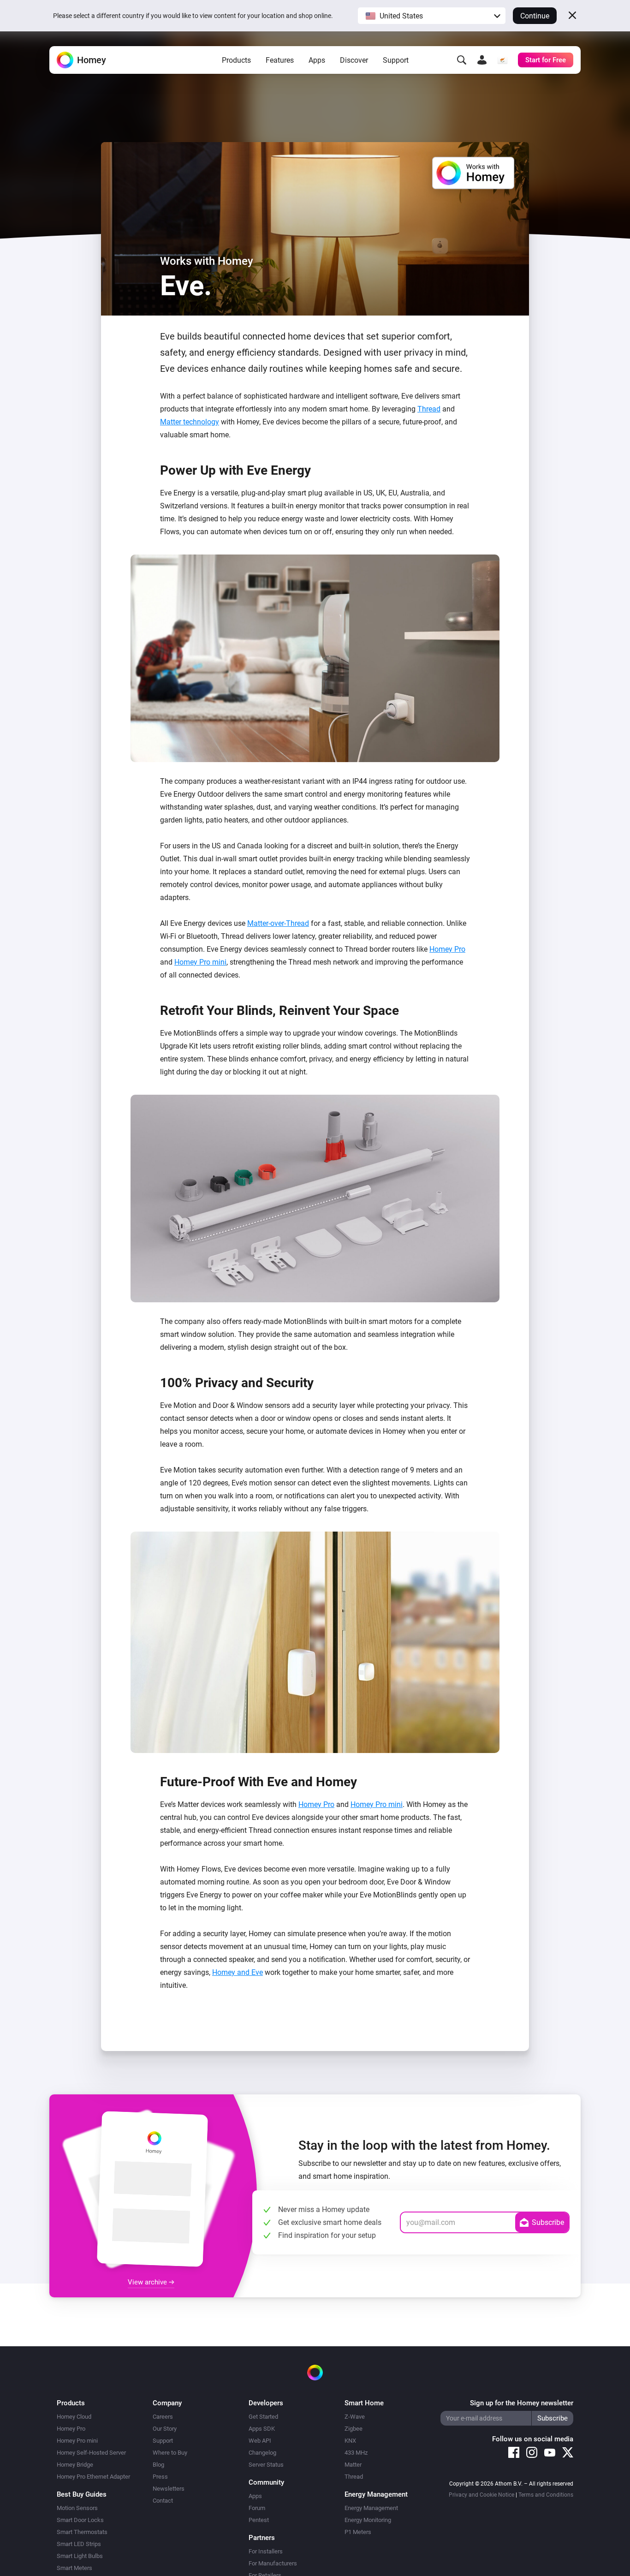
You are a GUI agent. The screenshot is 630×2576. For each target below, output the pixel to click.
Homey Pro (447, 949)
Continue (535, 16)
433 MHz (356, 2453)
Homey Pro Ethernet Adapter (93, 2477)
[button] (432, 16)
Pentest (259, 2520)
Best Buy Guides (82, 2494)
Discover (354, 60)
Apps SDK (262, 2429)
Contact (163, 2501)
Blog (158, 2465)
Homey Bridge (75, 2465)
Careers (163, 2417)
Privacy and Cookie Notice (481, 2495)
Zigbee (354, 2429)
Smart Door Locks (80, 2520)
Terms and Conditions (546, 2495)
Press (160, 2477)
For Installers (266, 2551)
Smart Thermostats (82, 2532)
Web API (260, 2441)
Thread (429, 409)
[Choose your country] (502, 60)
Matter (353, 2465)
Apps (317, 60)
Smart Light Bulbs (80, 2556)
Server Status (266, 2465)
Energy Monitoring (368, 2520)
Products (236, 60)
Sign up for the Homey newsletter (522, 2403)
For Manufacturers (273, 2563)
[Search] (462, 60)
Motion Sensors (77, 2508)
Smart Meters (74, 2568)
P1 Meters (358, 2532)
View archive (148, 2282)
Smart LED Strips (79, 2544)
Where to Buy (170, 2453)
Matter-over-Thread (278, 923)
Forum (257, 2508)
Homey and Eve (238, 1972)
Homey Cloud (74, 2417)
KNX (350, 2441)
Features (280, 60)
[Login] (482, 60)
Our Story (165, 2429)
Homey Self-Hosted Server (91, 2453)
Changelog (262, 2453)
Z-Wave (355, 2417)
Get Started (263, 2417)
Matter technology (190, 422)
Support (396, 60)
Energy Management (371, 2508)
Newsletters (169, 2489)
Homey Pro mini (200, 962)
